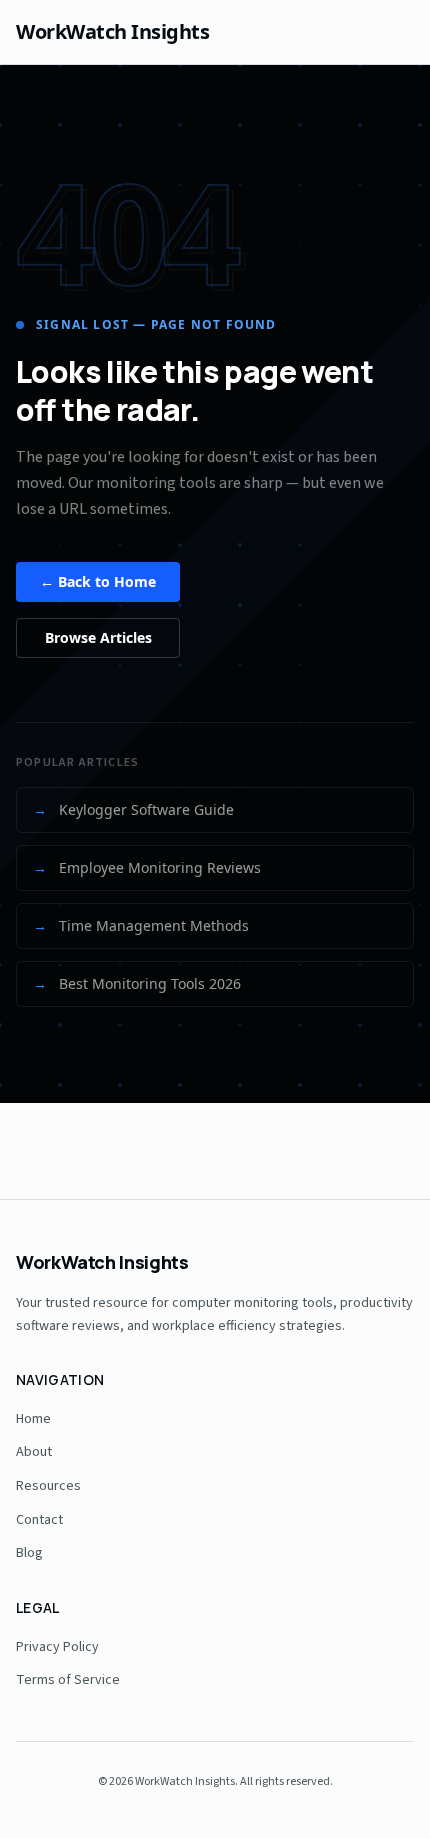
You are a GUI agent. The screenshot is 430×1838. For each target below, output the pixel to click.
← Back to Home (98, 581)
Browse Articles (98, 637)
